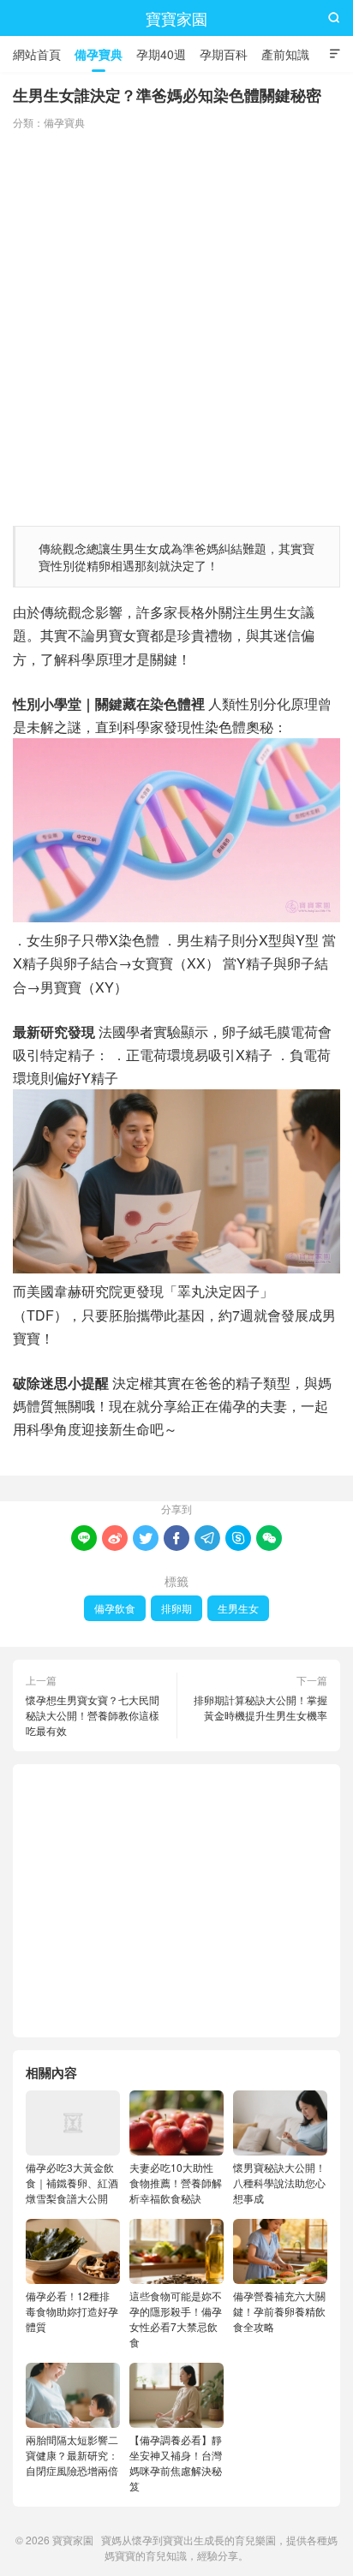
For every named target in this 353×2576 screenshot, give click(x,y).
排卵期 (176, 1608)
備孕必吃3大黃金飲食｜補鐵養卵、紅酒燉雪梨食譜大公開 (72, 2182)
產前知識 (285, 54)
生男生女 (238, 1608)
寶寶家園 (176, 18)
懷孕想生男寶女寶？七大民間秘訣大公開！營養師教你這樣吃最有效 (93, 1715)
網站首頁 (37, 54)
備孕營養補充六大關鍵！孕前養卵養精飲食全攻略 (279, 2311)
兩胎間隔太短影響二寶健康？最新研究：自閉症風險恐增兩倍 (72, 2455)
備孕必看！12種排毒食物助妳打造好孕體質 (72, 2311)
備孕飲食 (115, 1608)
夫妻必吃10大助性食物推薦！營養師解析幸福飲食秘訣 (176, 2182)
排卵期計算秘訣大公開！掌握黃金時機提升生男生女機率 (260, 1707)
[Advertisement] (176, 324)
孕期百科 (224, 54)
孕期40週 (161, 54)
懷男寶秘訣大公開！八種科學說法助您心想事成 (279, 2182)
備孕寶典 (99, 54)
